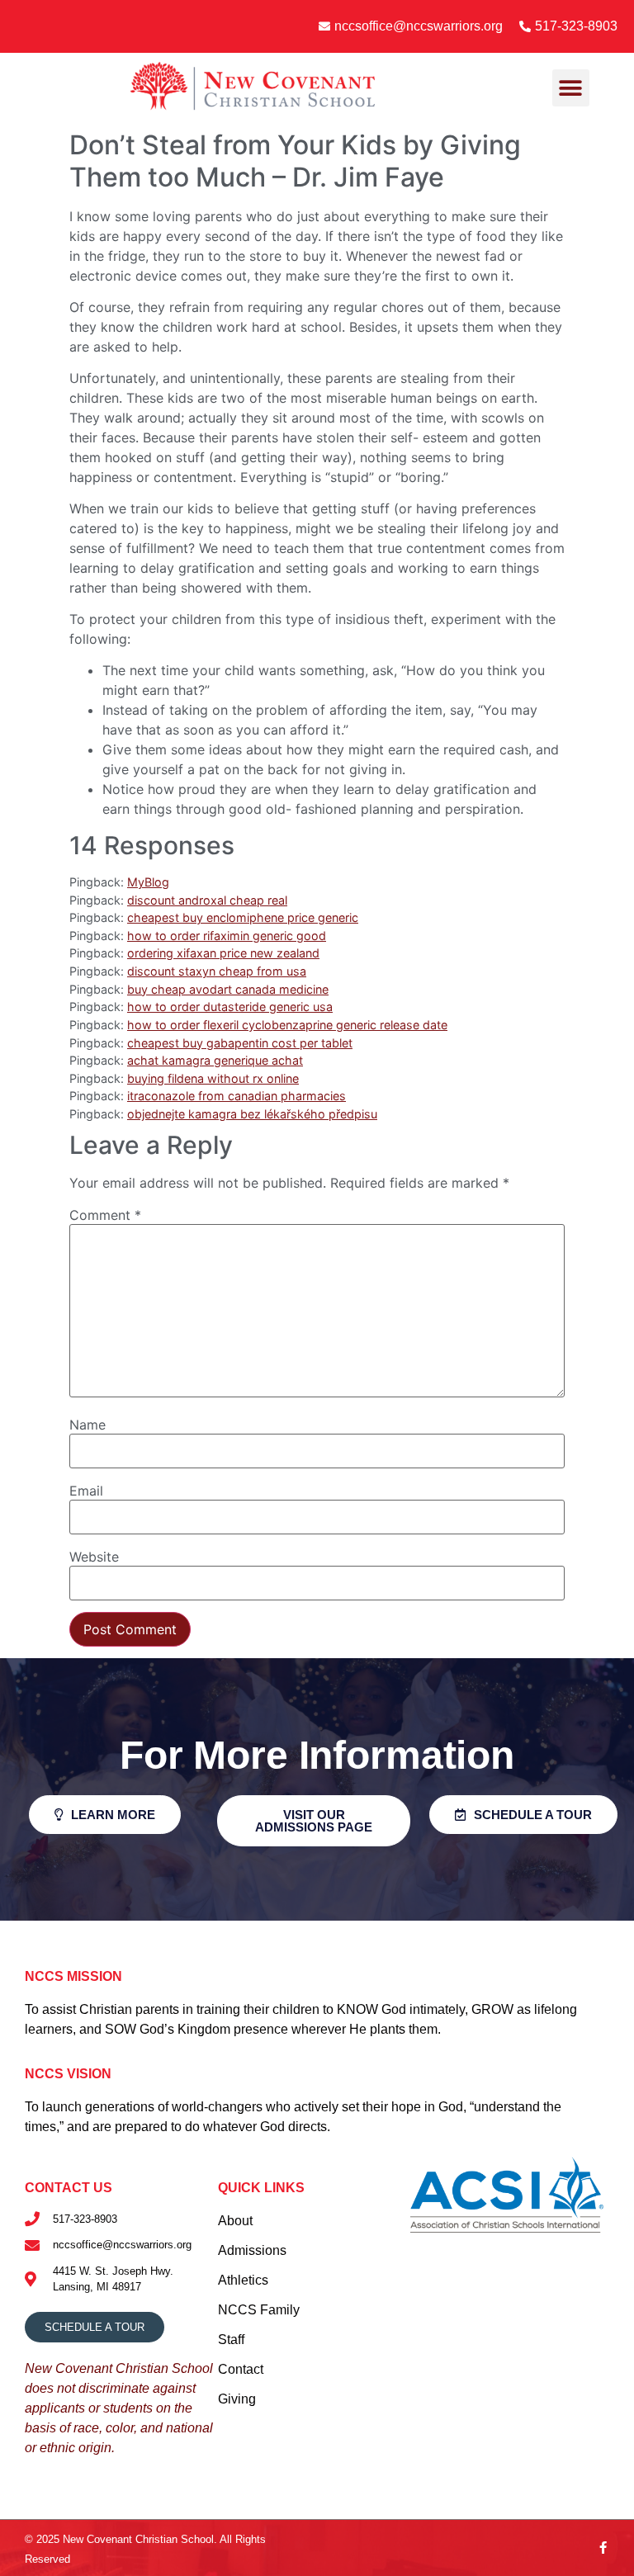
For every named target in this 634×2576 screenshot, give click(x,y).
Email (86, 1491)
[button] (571, 88)
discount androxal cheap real (207, 900)
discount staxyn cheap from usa (217, 971)
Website (94, 1557)
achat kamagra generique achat (215, 1060)
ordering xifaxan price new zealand (223, 953)
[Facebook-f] (603, 2548)
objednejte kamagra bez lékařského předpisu (252, 1114)
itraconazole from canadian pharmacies (237, 1096)
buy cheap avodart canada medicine (228, 989)
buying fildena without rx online (213, 1078)
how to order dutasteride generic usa (230, 1007)
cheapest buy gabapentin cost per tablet (240, 1043)
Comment (105, 1215)
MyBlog (148, 882)
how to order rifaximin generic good (227, 936)
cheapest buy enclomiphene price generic (243, 917)
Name (88, 1425)
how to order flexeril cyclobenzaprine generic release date (287, 1025)
